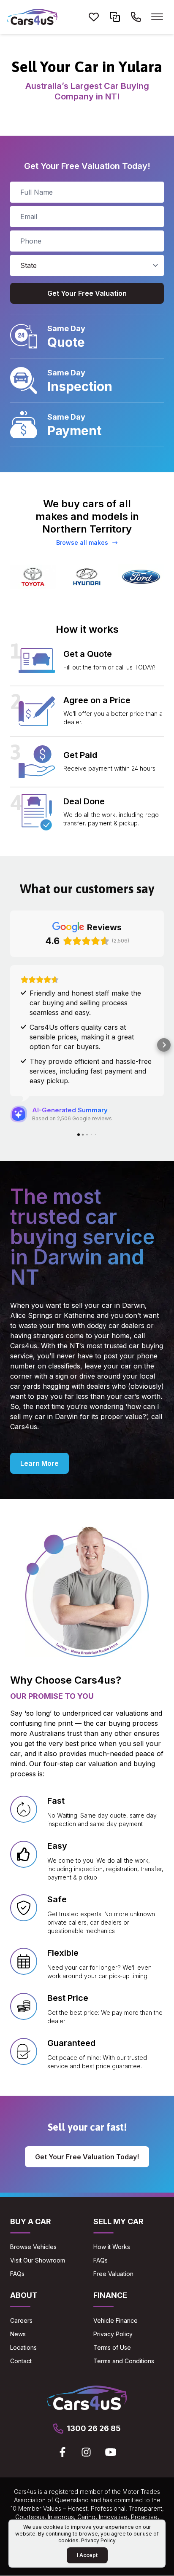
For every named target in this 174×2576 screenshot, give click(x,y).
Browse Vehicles (33, 2209)
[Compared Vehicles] (115, 17)
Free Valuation (113, 2236)
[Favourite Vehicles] (94, 17)
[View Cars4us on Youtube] (111, 2414)
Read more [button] (38, 1020)
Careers (21, 2283)
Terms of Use (112, 2310)
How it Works (112, 2209)
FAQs (17, 2236)
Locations (23, 2310)
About (24, 2257)
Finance (110, 2257)
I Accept (87, 2555)
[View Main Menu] (157, 17)
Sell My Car (118, 2184)
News (18, 2296)
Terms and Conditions (124, 2323)
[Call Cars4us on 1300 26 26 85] (136, 17)
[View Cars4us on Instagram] (86, 2414)
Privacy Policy (113, 2296)
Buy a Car (31, 2184)
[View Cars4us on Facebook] (63, 2414)
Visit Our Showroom (38, 2222)
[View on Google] (19, 1076)
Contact (21, 2323)
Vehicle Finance (116, 2283)
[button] (10, 1026)
